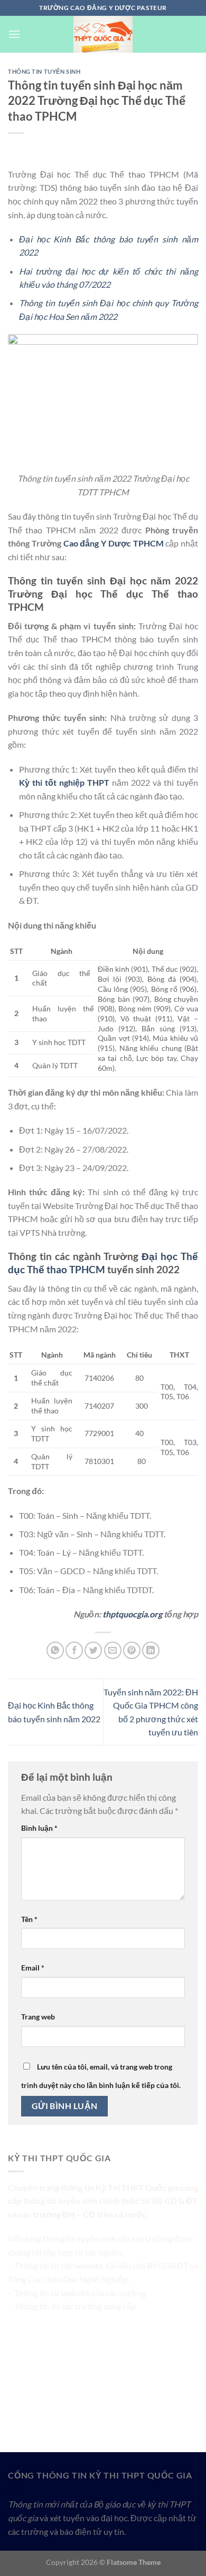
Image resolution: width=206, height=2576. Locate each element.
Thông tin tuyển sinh (44, 71)
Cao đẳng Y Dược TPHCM (114, 543)
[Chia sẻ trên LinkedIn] (151, 1650)
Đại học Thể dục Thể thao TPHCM (103, 1263)
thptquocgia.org (132, 1614)
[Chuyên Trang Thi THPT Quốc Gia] (103, 34)
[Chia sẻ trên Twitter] (93, 1650)
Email (33, 1968)
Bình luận (39, 1828)
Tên (29, 1919)
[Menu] (14, 34)
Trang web (38, 2017)
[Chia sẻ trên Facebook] (74, 1650)
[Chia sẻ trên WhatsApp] (55, 1650)
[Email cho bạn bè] (113, 1650)
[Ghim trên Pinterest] (132, 1650)
